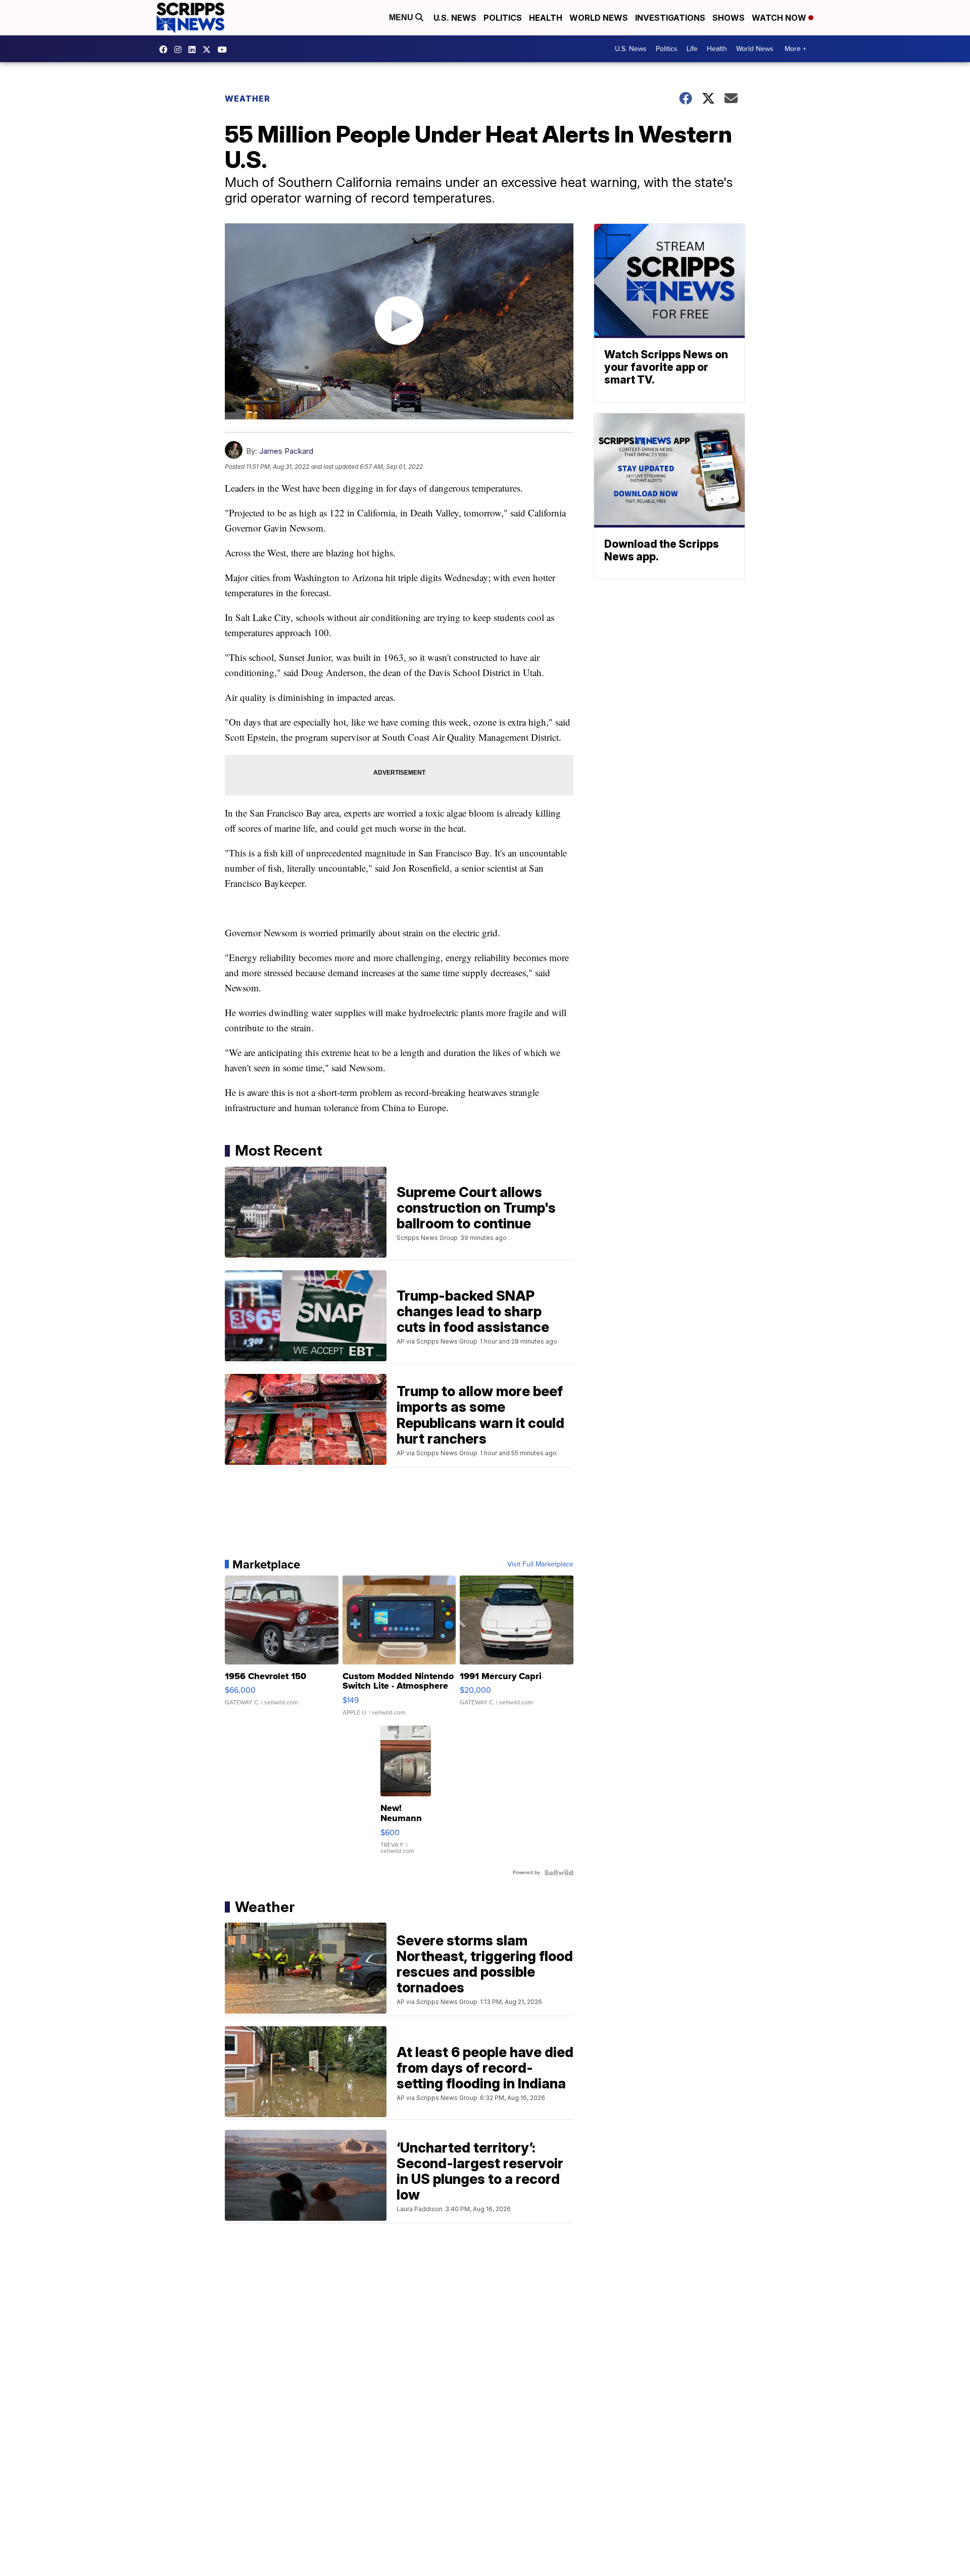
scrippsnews (166, 50)
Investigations (670, 18)
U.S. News (455, 18)
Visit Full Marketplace (540, 1564)
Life (692, 49)
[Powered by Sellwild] (559, 1873)
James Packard (286, 451)
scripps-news (195, 50)
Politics (503, 18)
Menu (402, 17)
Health (546, 18)
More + (795, 49)
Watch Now (780, 18)
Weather (248, 99)
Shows (729, 18)
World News (599, 18)
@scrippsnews (225, 50)
